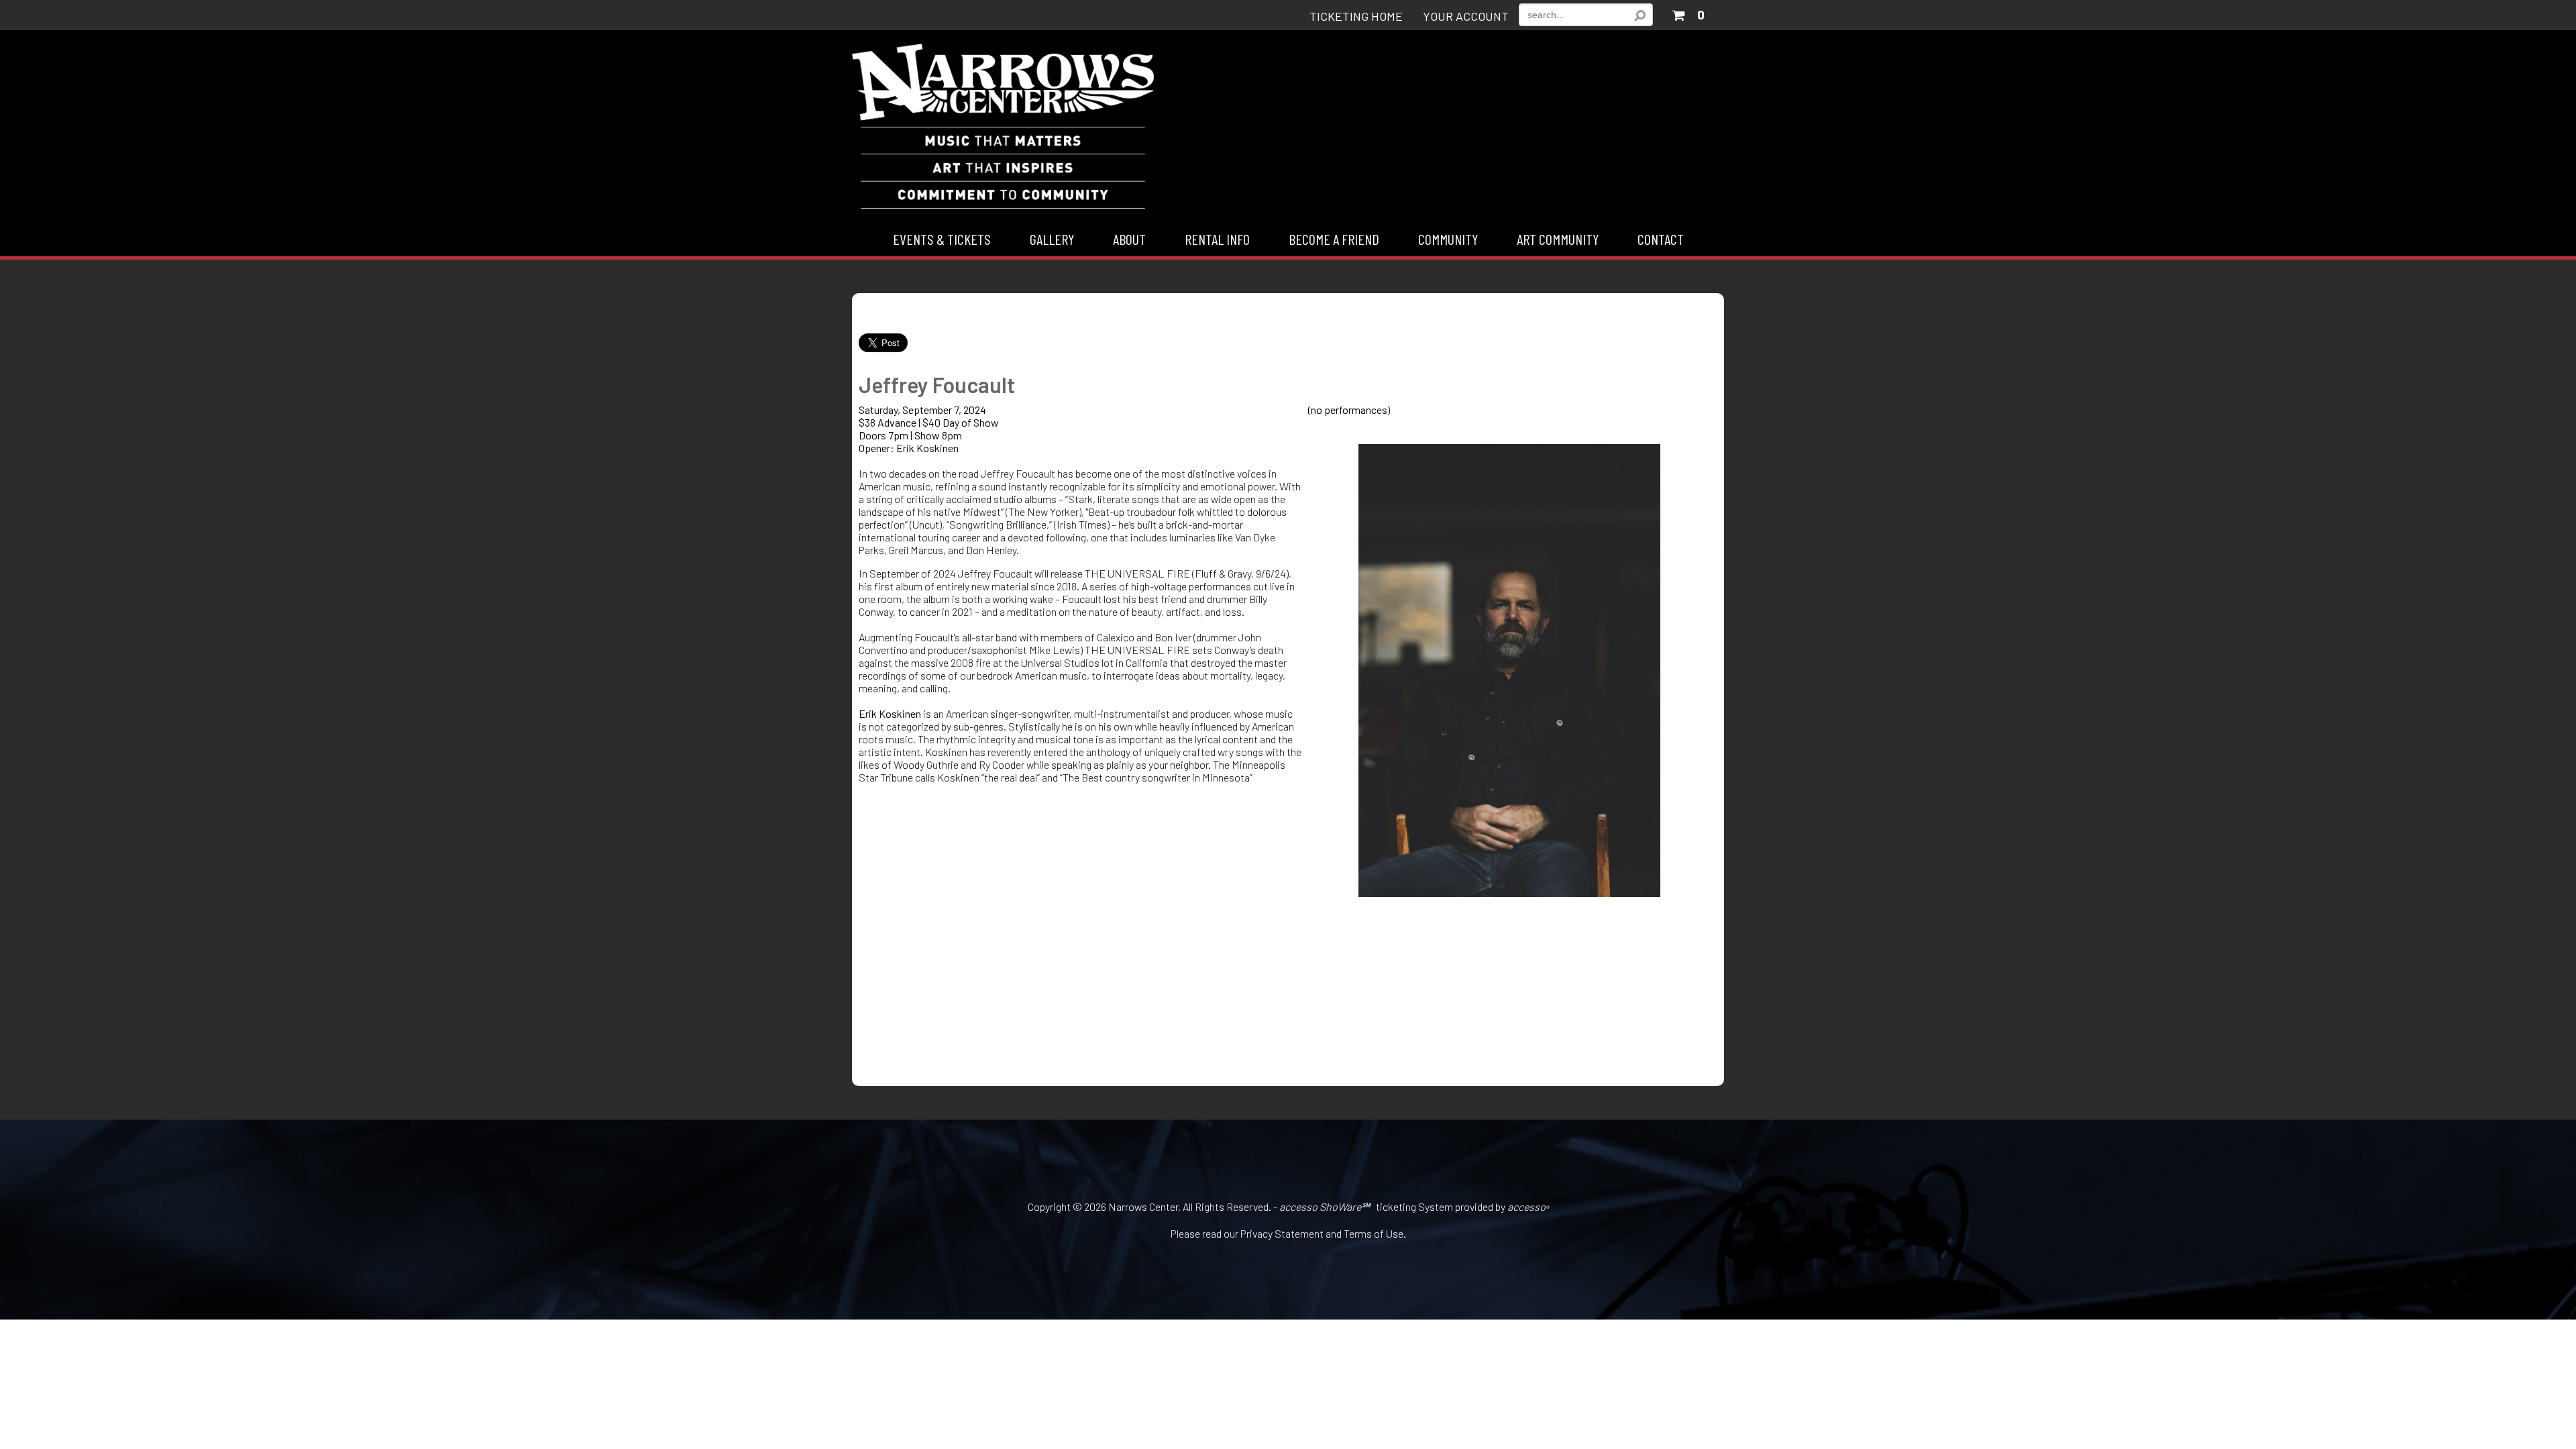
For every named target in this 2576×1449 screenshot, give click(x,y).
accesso (1528, 1206)
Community (1448, 239)
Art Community (1558, 239)
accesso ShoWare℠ (1325, 1206)
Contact (1661, 239)
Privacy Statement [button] (1282, 1233)
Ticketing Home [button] (1356, 17)
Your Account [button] (1466, 17)
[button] (1688, 12)
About (1129, 239)
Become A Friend (1334, 239)
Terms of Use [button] (1374, 1233)
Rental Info (1217, 239)
